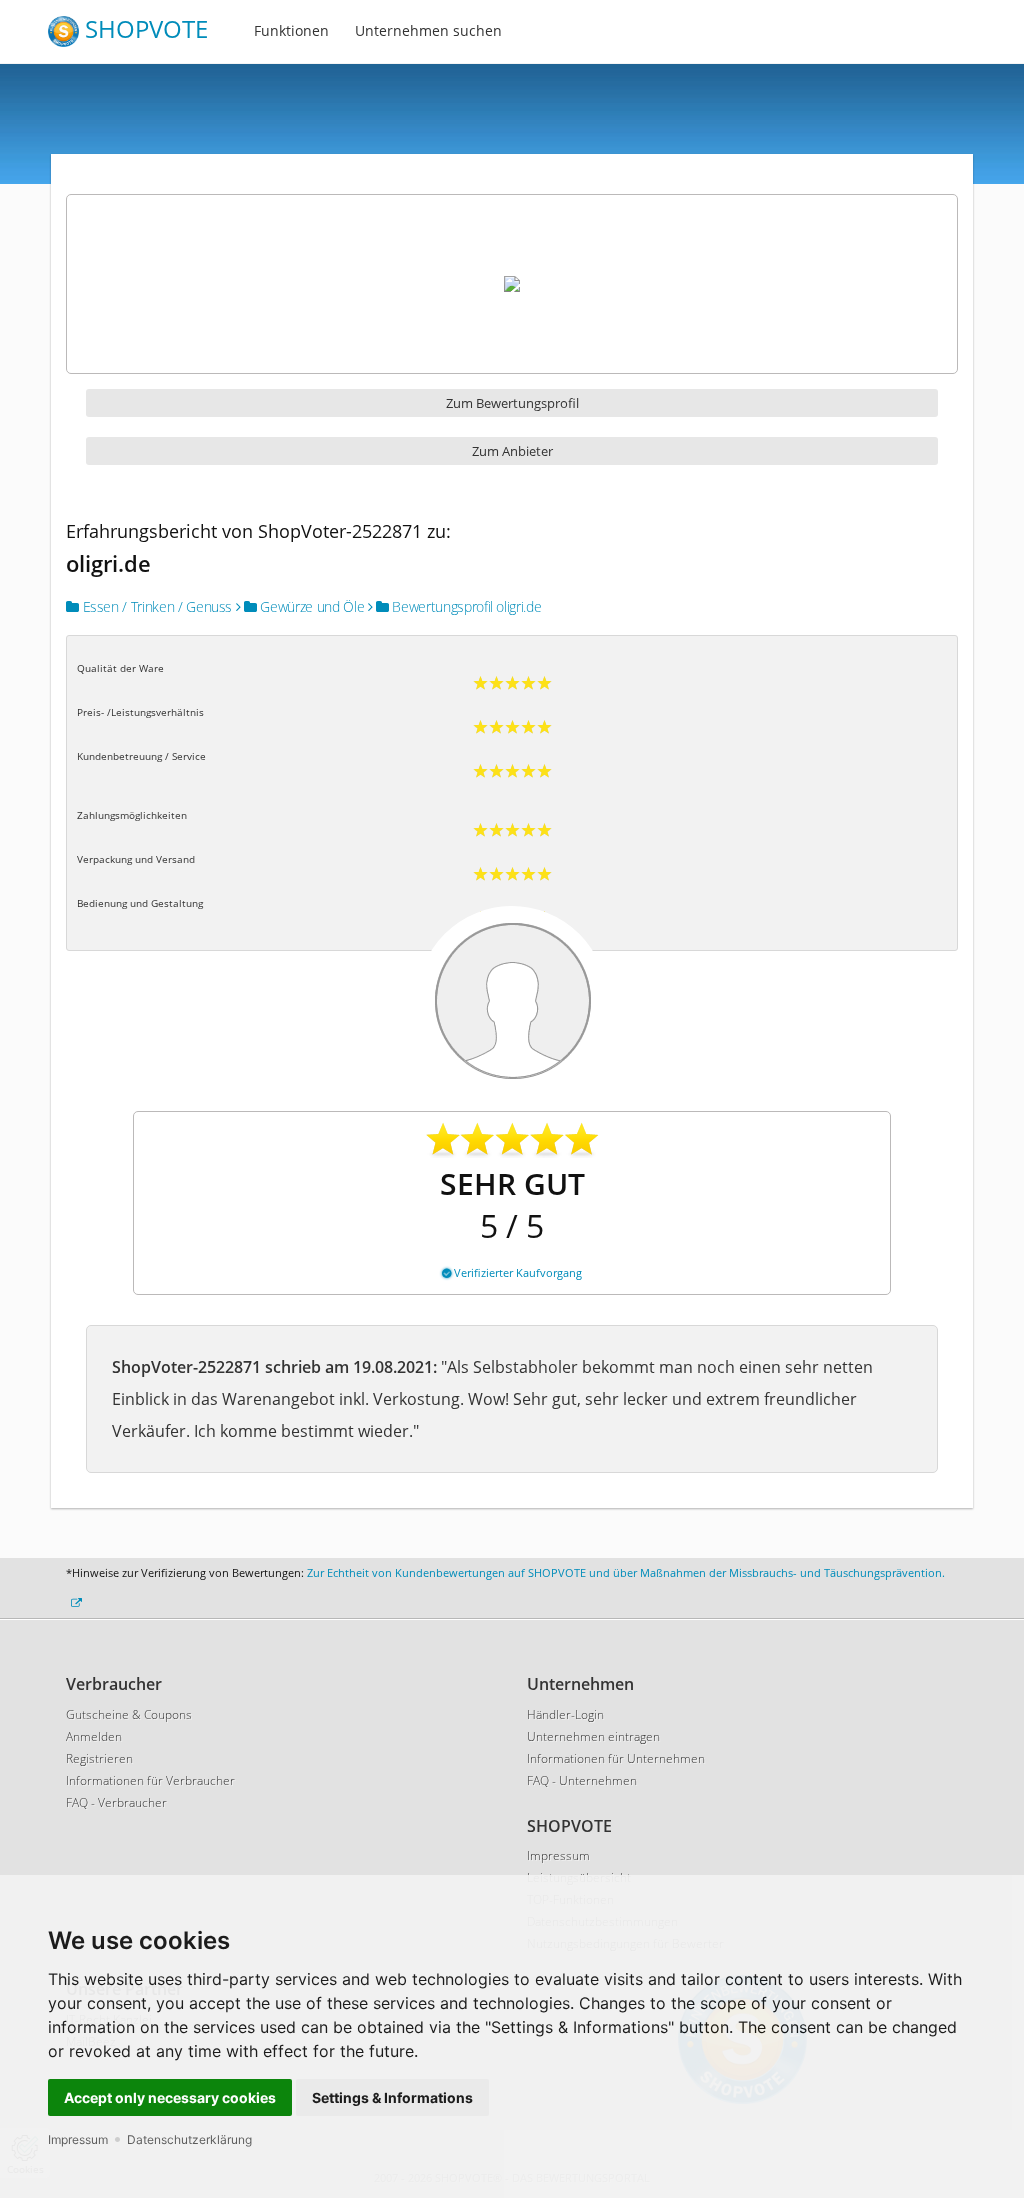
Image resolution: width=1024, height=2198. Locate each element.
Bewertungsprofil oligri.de (465, 606)
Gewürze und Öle (310, 606)
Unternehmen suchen (428, 30)
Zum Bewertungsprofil (512, 403)
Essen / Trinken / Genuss (155, 606)
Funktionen (291, 30)
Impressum (78, 2139)
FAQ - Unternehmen (582, 1780)
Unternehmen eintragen (593, 1736)
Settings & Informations (392, 2097)
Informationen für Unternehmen (616, 1758)
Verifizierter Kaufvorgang (516, 1272)
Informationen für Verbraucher (150, 1780)
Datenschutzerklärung (189, 2139)
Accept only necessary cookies (170, 2097)
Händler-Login (565, 1714)
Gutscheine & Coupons (129, 1714)
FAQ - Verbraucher (116, 1802)
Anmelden (94, 1736)
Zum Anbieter (512, 451)
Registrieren (99, 1758)
